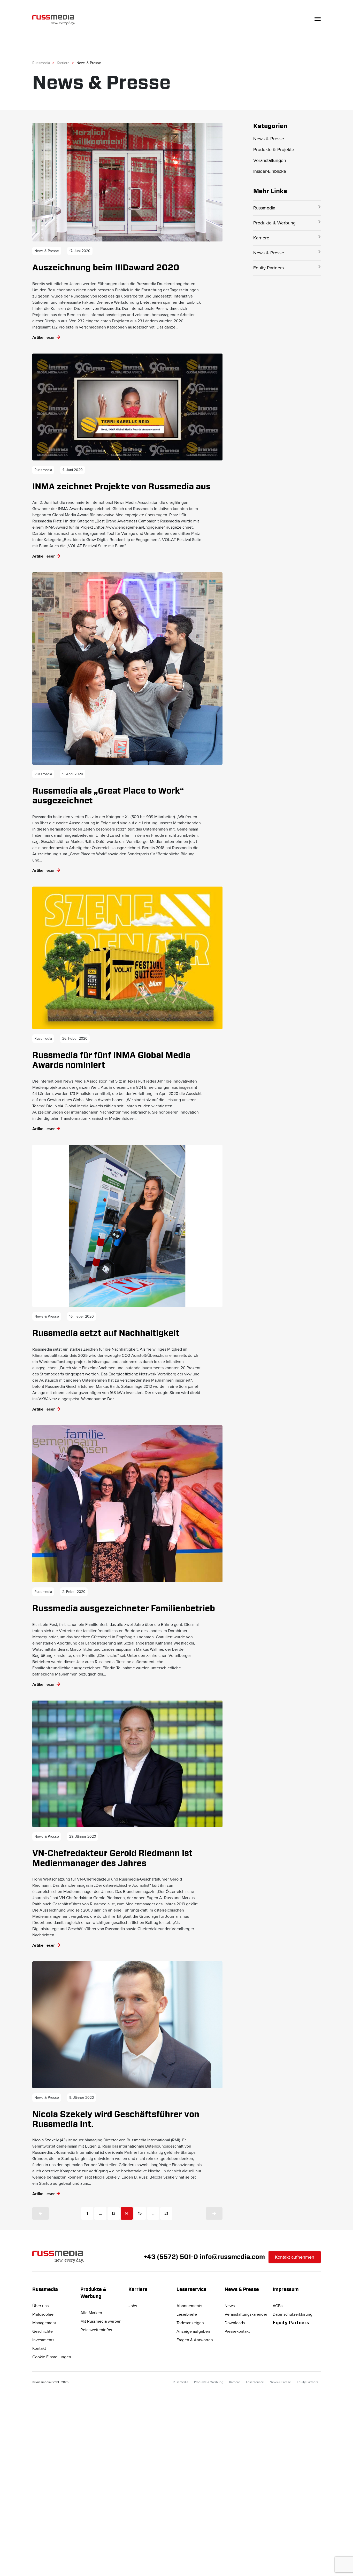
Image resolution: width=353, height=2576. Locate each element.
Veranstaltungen (270, 160)
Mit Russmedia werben (101, 2321)
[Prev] (41, 2213)
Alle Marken (91, 2313)
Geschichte (43, 2331)
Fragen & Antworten (195, 2340)
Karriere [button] (138, 2290)
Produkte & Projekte (274, 150)
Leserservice (255, 2382)
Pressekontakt (237, 2331)
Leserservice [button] (191, 2290)
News (230, 2306)
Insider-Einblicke (270, 171)
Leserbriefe (187, 2314)
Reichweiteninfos (96, 2330)
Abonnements (189, 2306)
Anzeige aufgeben (193, 2331)
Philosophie (43, 2314)
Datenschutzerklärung (293, 2314)
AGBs (278, 2306)
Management (44, 2323)
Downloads (235, 2323)
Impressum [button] (286, 2290)
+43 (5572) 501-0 (171, 2257)
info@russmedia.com (232, 2257)
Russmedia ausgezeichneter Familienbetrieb (124, 1609)
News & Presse (269, 139)
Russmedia (264, 208)
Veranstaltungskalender (246, 2314)
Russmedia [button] (45, 2290)
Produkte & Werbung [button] (94, 2293)
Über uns (40, 2306)
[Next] (214, 2213)
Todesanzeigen (190, 2323)
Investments (43, 2340)
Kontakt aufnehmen (295, 2257)
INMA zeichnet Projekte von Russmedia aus (121, 487)
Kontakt (39, 2348)
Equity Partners (268, 268)
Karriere (261, 238)
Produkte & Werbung (274, 223)
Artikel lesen (44, 338)
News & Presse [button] (242, 2290)
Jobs (133, 2306)
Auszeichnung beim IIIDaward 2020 (106, 268)
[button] (287, 126)
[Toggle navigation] (318, 19)
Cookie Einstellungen (52, 2357)
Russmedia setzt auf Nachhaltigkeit (106, 1333)
